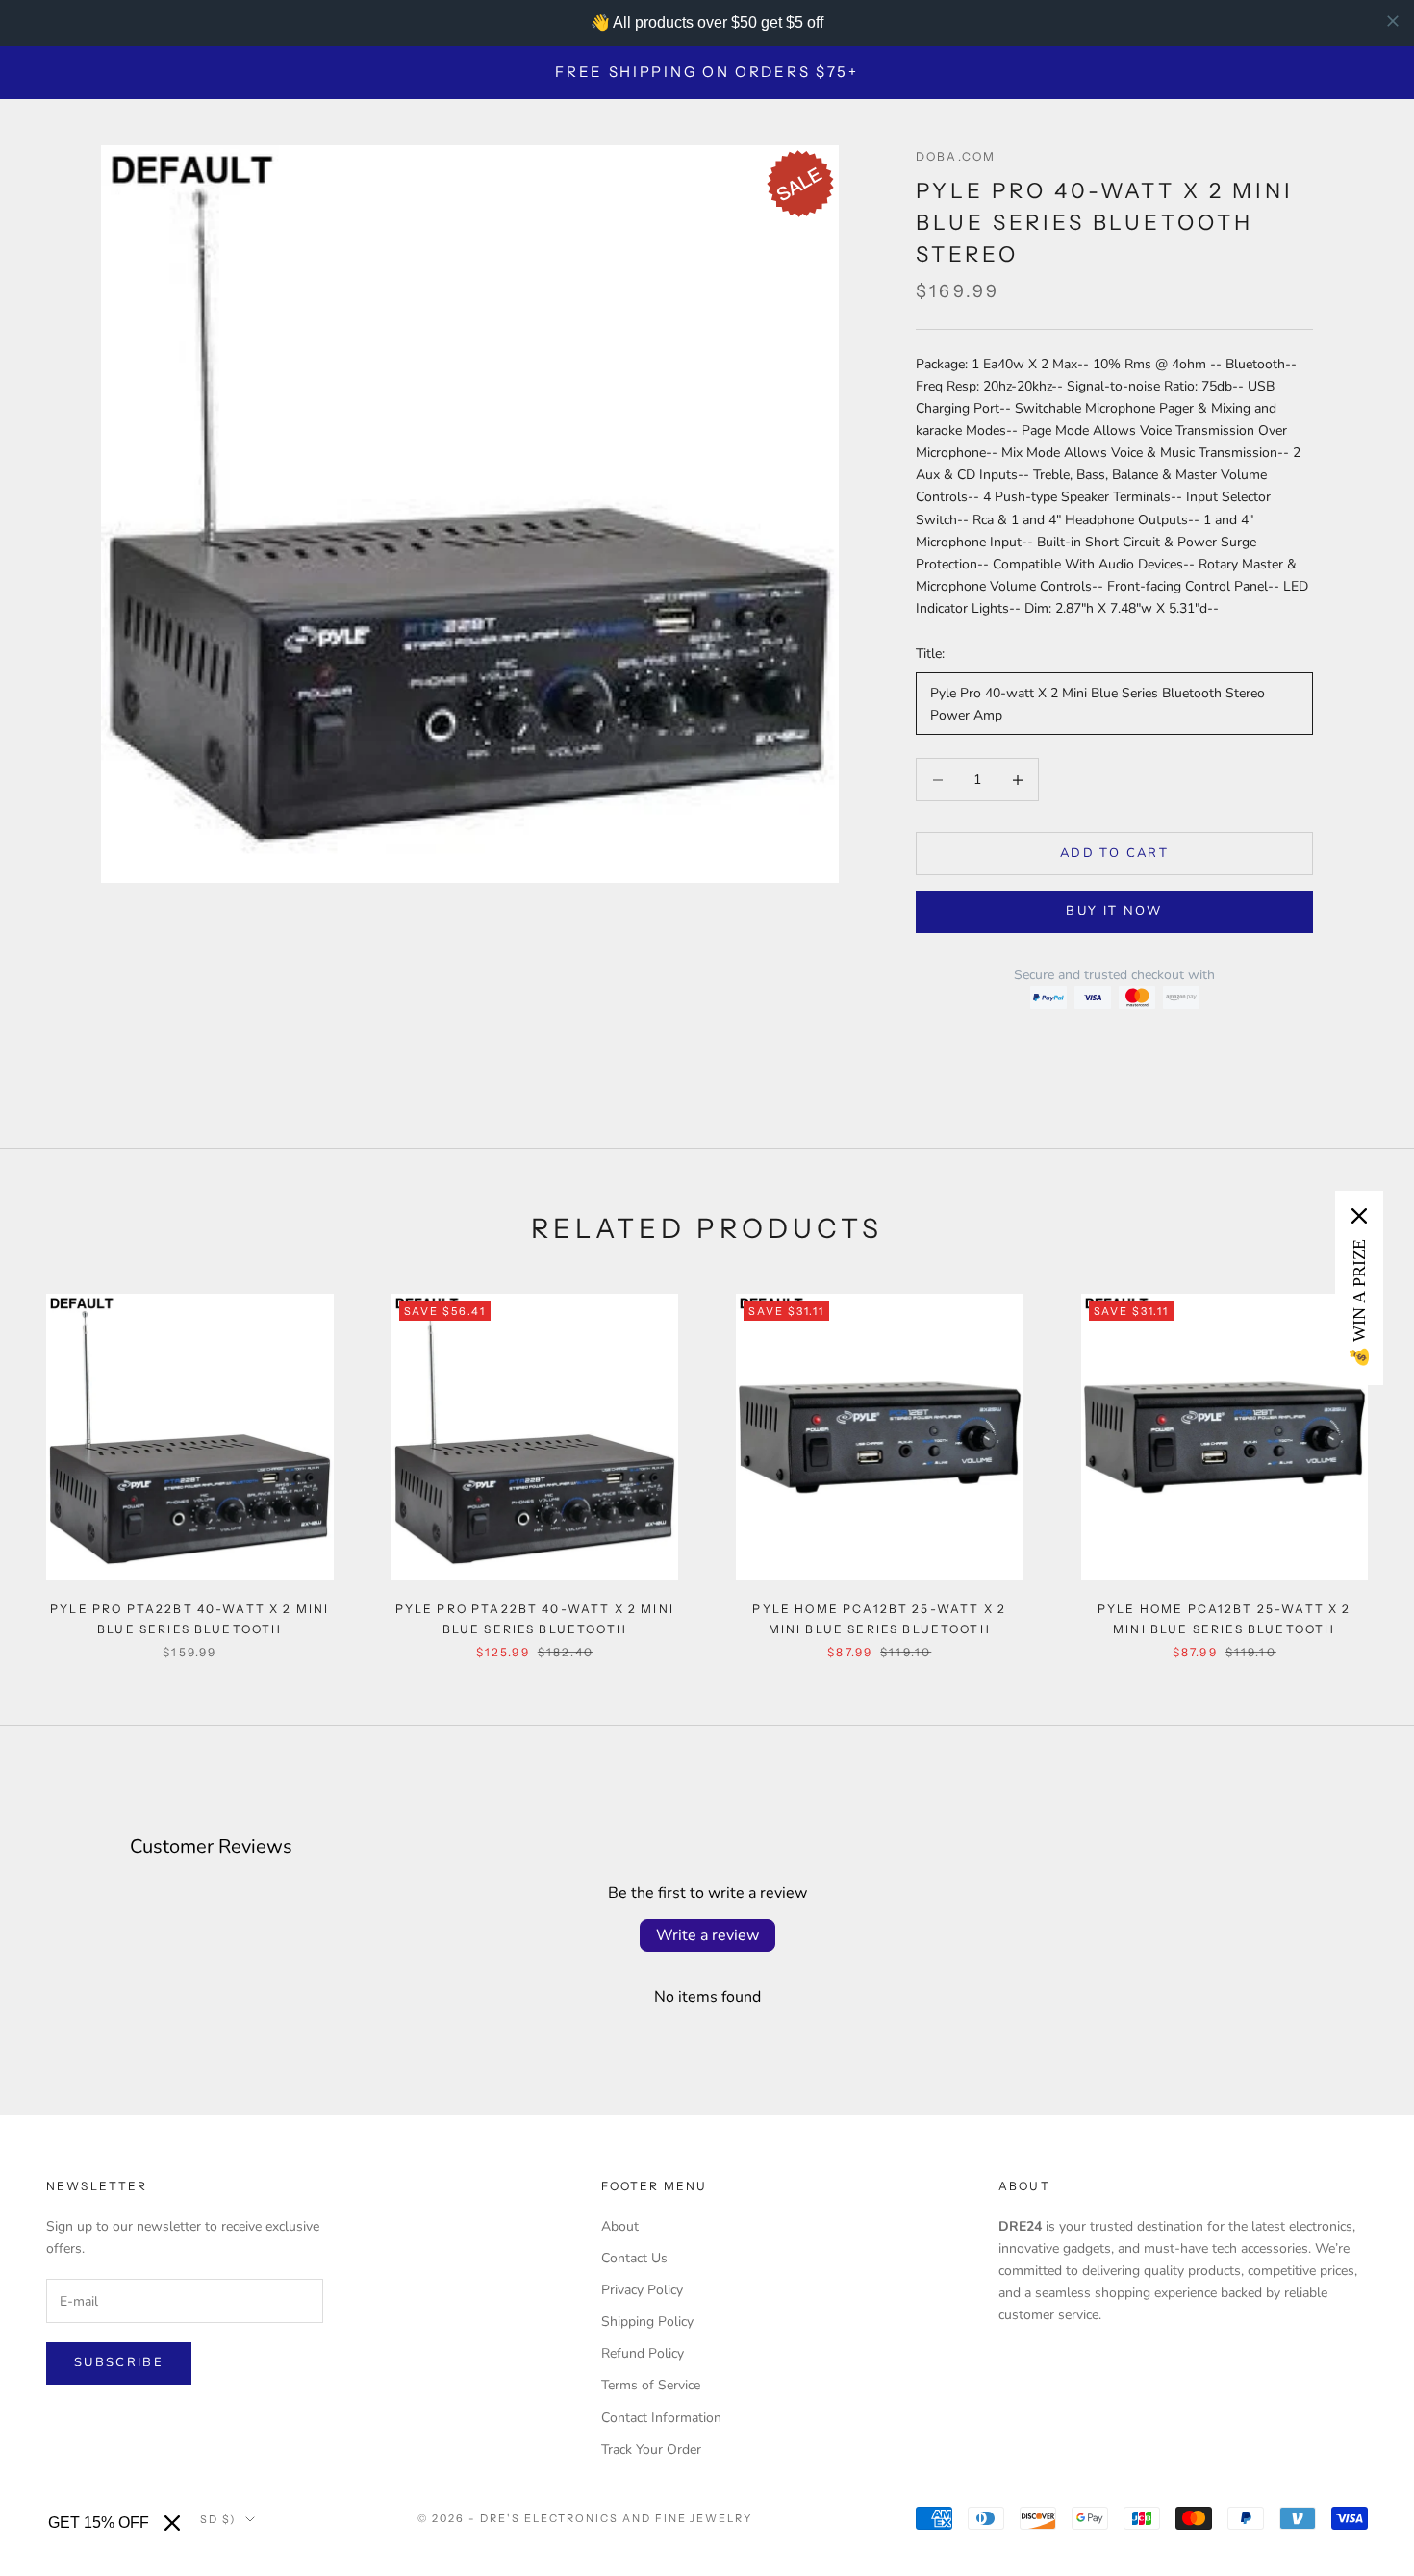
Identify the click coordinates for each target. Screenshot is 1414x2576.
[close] (1393, 21)
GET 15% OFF (99, 2523)
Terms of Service (651, 2385)
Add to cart (1114, 853)
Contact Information (661, 2418)
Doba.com (956, 156)
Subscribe (119, 2362)
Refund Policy (643, 2353)
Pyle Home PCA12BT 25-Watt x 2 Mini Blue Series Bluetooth (879, 1618)
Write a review (707, 1935)
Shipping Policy (647, 2322)
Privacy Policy (642, 2290)
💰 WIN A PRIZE (1359, 1303)
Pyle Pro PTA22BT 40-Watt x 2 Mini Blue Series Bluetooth (189, 1618)
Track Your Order (651, 2450)
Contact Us (634, 2258)
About (620, 2226)
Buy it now (1114, 911)
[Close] (172, 2523)
